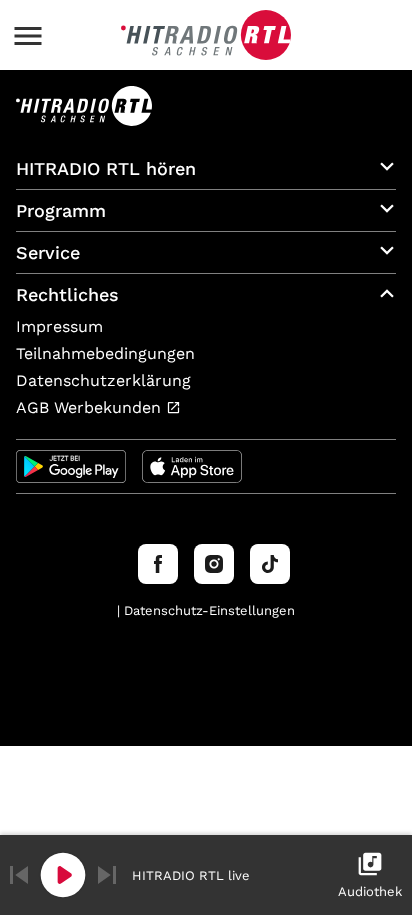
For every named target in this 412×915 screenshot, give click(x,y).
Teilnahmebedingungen (105, 353)
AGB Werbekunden (91, 407)
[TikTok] (270, 564)
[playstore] (71, 466)
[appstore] (192, 466)
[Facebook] (158, 564)
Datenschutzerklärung (103, 380)
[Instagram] (214, 564)
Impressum (59, 326)
